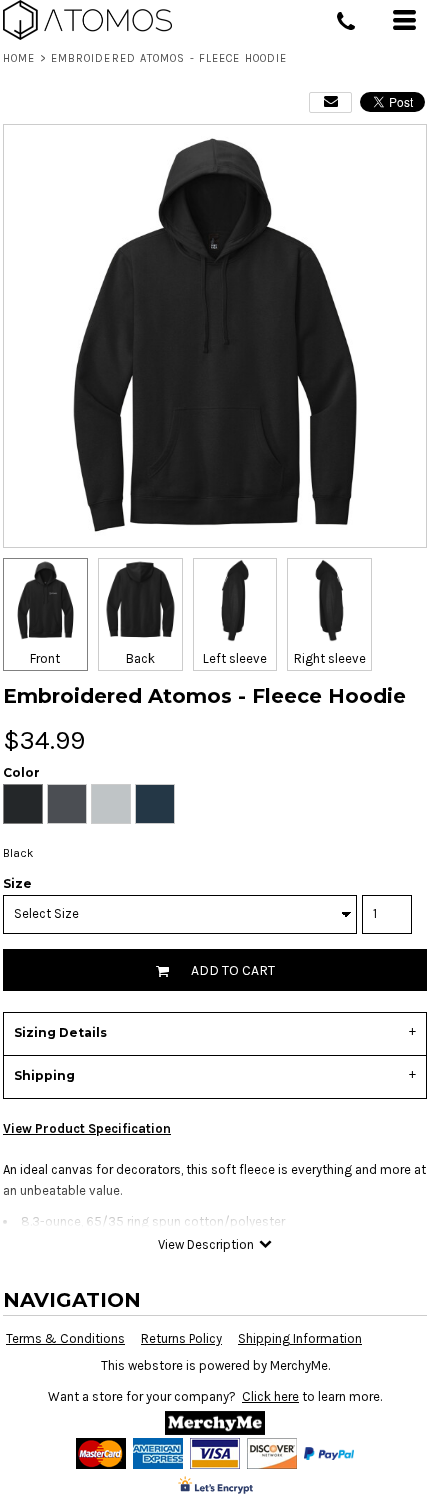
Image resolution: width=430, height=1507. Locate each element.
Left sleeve (235, 658)
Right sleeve (330, 658)
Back (140, 658)
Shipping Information (300, 1338)
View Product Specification (87, 1128)
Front (45, 658)
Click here (270, 1396)
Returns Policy (181, 1338)
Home (19, 58)
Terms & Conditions (65, 1338)
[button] (215, 1423)
